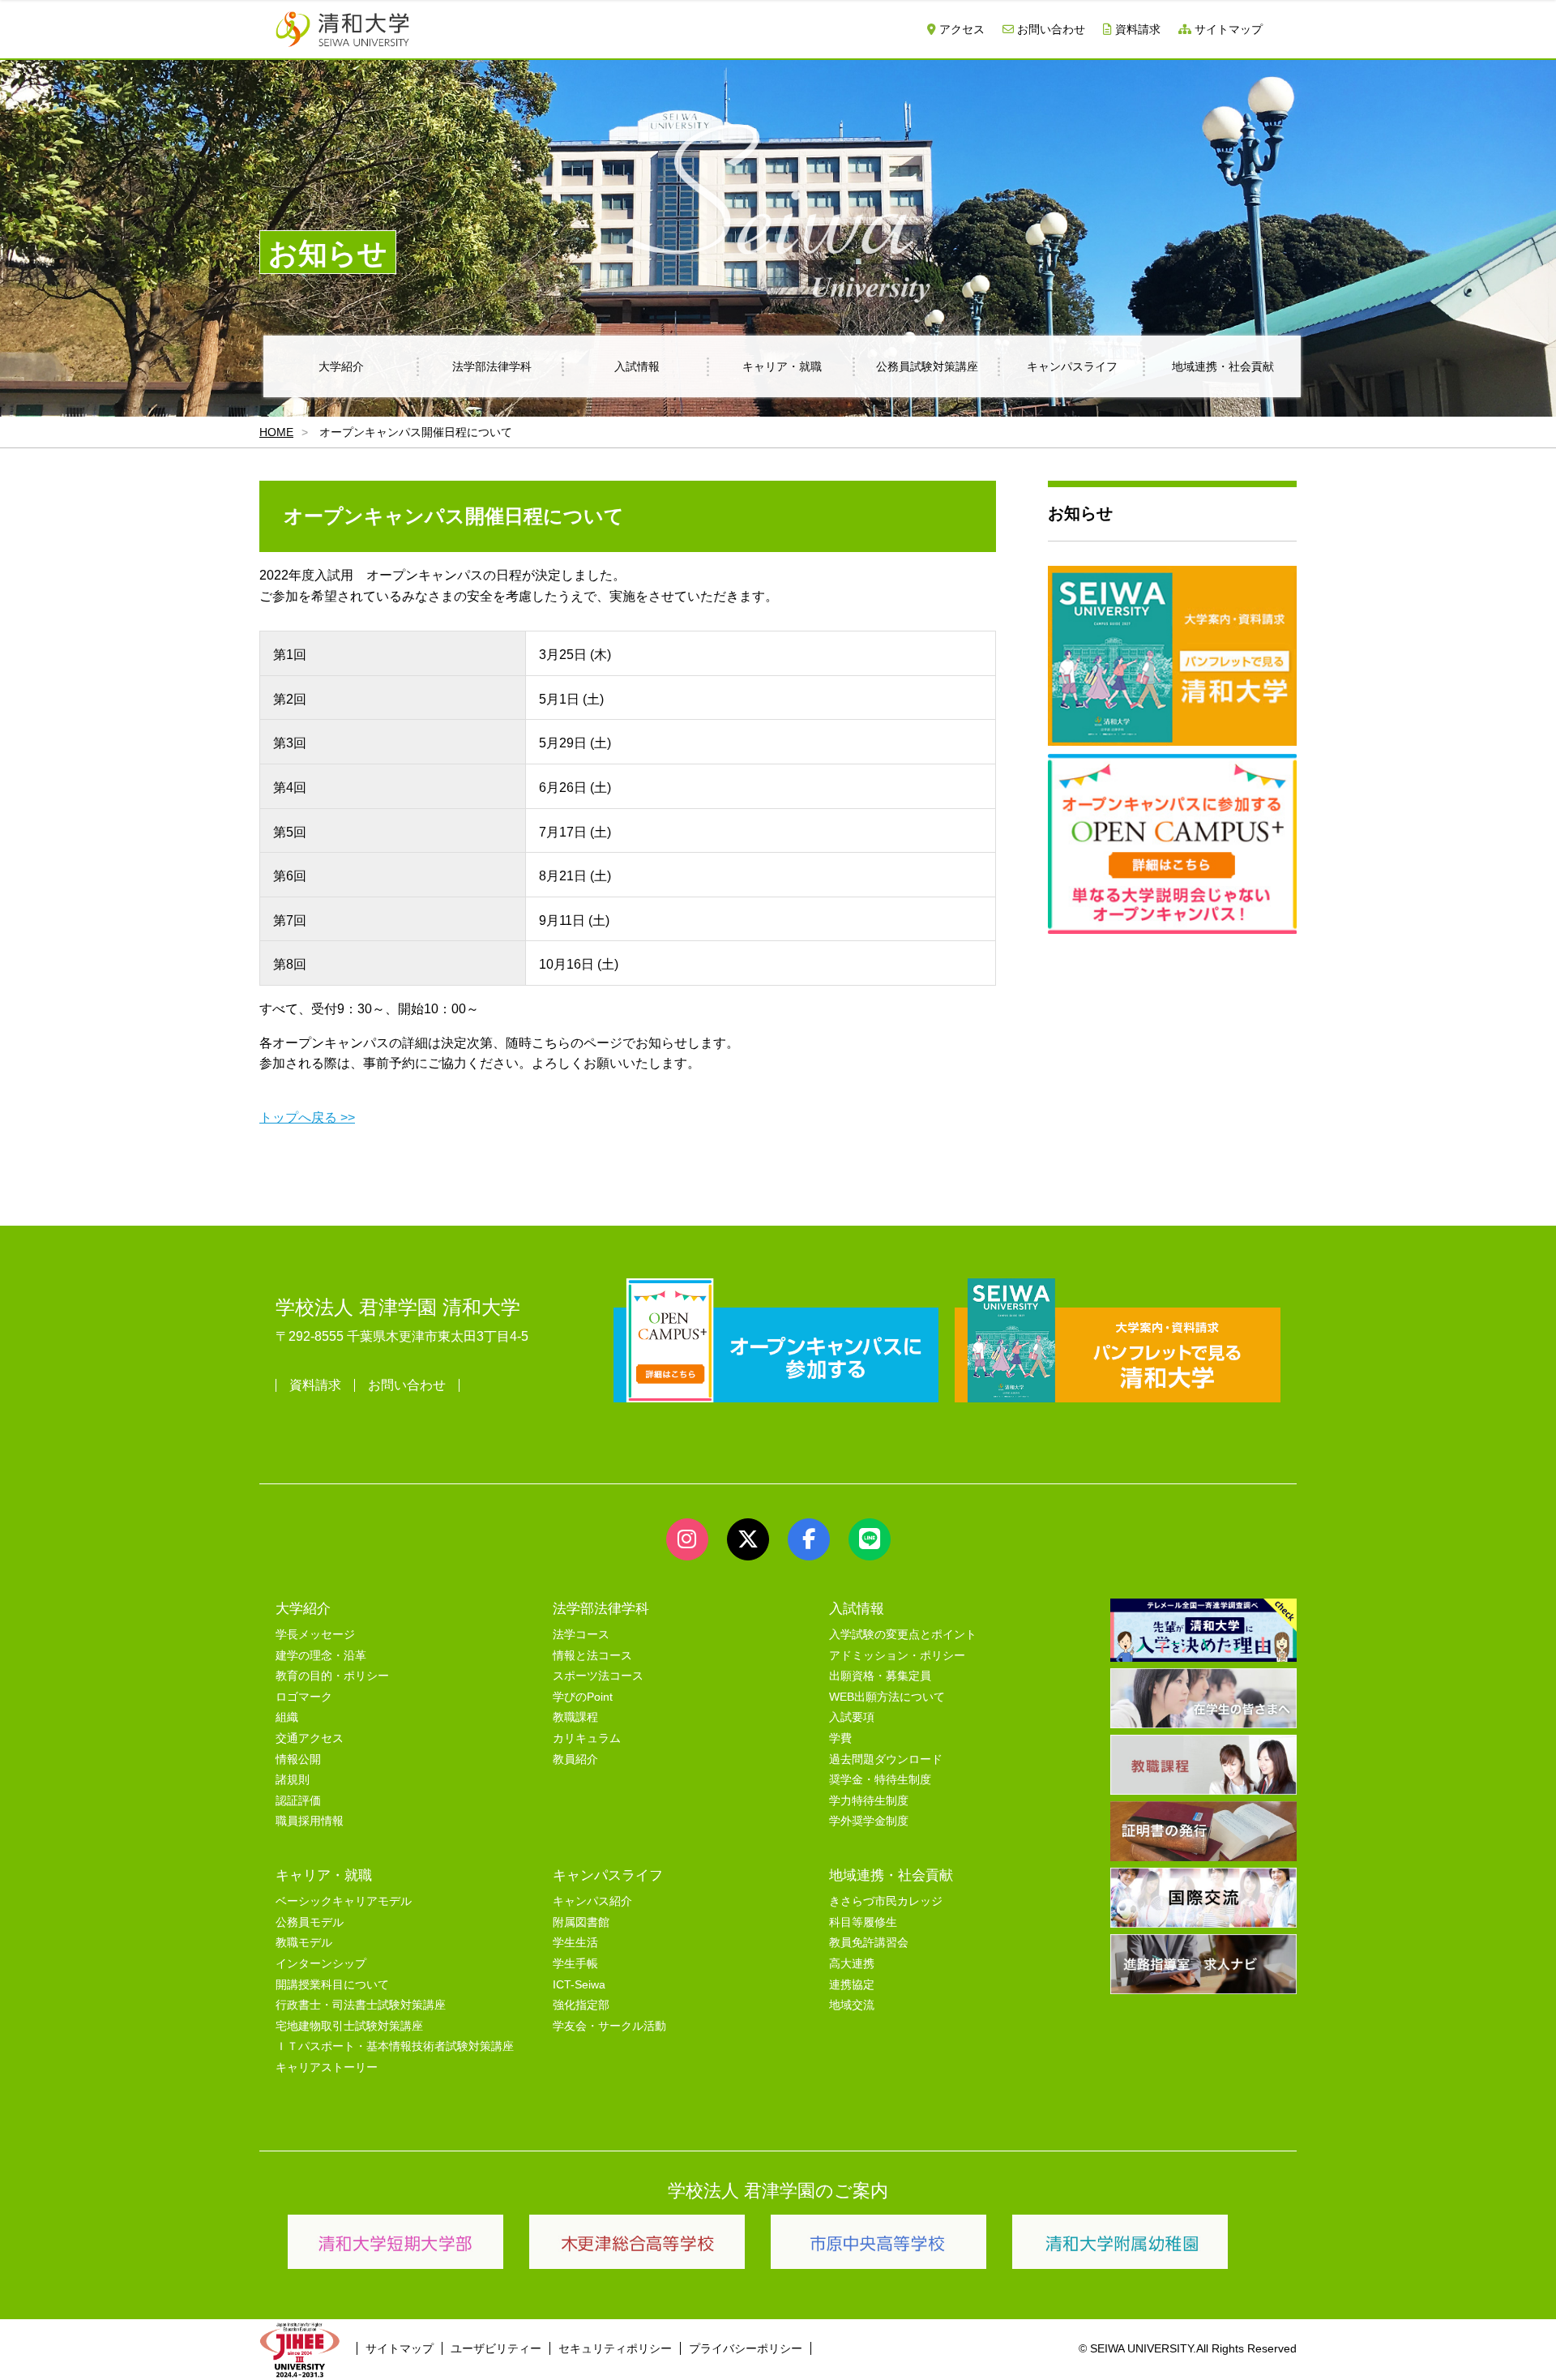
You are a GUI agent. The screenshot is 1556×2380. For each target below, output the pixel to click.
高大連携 (852, 1964)
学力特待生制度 (869, 1801)
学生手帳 (575, 1964)
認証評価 (298, 1801)
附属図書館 (581, 1922)
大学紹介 (341, 366)
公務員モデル (310, 1922)
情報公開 (298, 1759)
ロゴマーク (304, 1697)
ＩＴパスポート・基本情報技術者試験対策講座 (395, 2046)
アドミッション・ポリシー (897, 1656)
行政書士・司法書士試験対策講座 (361, 2005)
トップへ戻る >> (307, 1117)
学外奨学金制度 (869, 1821)
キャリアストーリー (327, 2068)
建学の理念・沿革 (321, 1656)
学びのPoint (583, 1697)
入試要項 (852, 1717)
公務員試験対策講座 (927, 366)
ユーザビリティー (496, 2348)
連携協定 (852, 1985)
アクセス (960, 29)
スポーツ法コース (598, 1676)
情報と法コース (592, 1656)
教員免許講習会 (869, 1943)
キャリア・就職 (782, 366)
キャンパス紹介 (592, 1901)
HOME (276, 432)
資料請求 (1136, 29)
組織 (287, 1717)
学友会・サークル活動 (609, 2026)
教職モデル (304, 1943)
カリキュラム (587, 1738)
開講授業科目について (332, 1985)
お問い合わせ (1049, 29)
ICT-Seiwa (579, 1985)
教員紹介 (575, 1759)
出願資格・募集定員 (880, 1676)
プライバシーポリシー (746, 2348)
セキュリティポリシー (615, 2348)
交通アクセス (310, 1738)
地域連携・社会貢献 (1223, 366)
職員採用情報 (310, 1821)
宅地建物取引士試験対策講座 (349, 2026)
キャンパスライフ (1072, 366)
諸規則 (293, 1780)
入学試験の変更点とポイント (903, 1635)
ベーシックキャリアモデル (344, 1901)
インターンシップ (321, 1964)
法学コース (581, 1635)
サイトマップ (1227, 29)
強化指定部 (581, 2005)
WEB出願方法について (887, 1697)
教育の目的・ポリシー (332, 1676)
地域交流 (852, 2005)
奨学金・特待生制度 (880, 1780)
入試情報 (637, 366)
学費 (840, 1738)
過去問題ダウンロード (886, 1759)
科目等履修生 (863, 1922)
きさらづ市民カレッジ (886, 1901)
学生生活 (575, 1943)
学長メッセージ (315, 1635)
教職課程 (575, 1717)
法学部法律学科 (492, 366)
